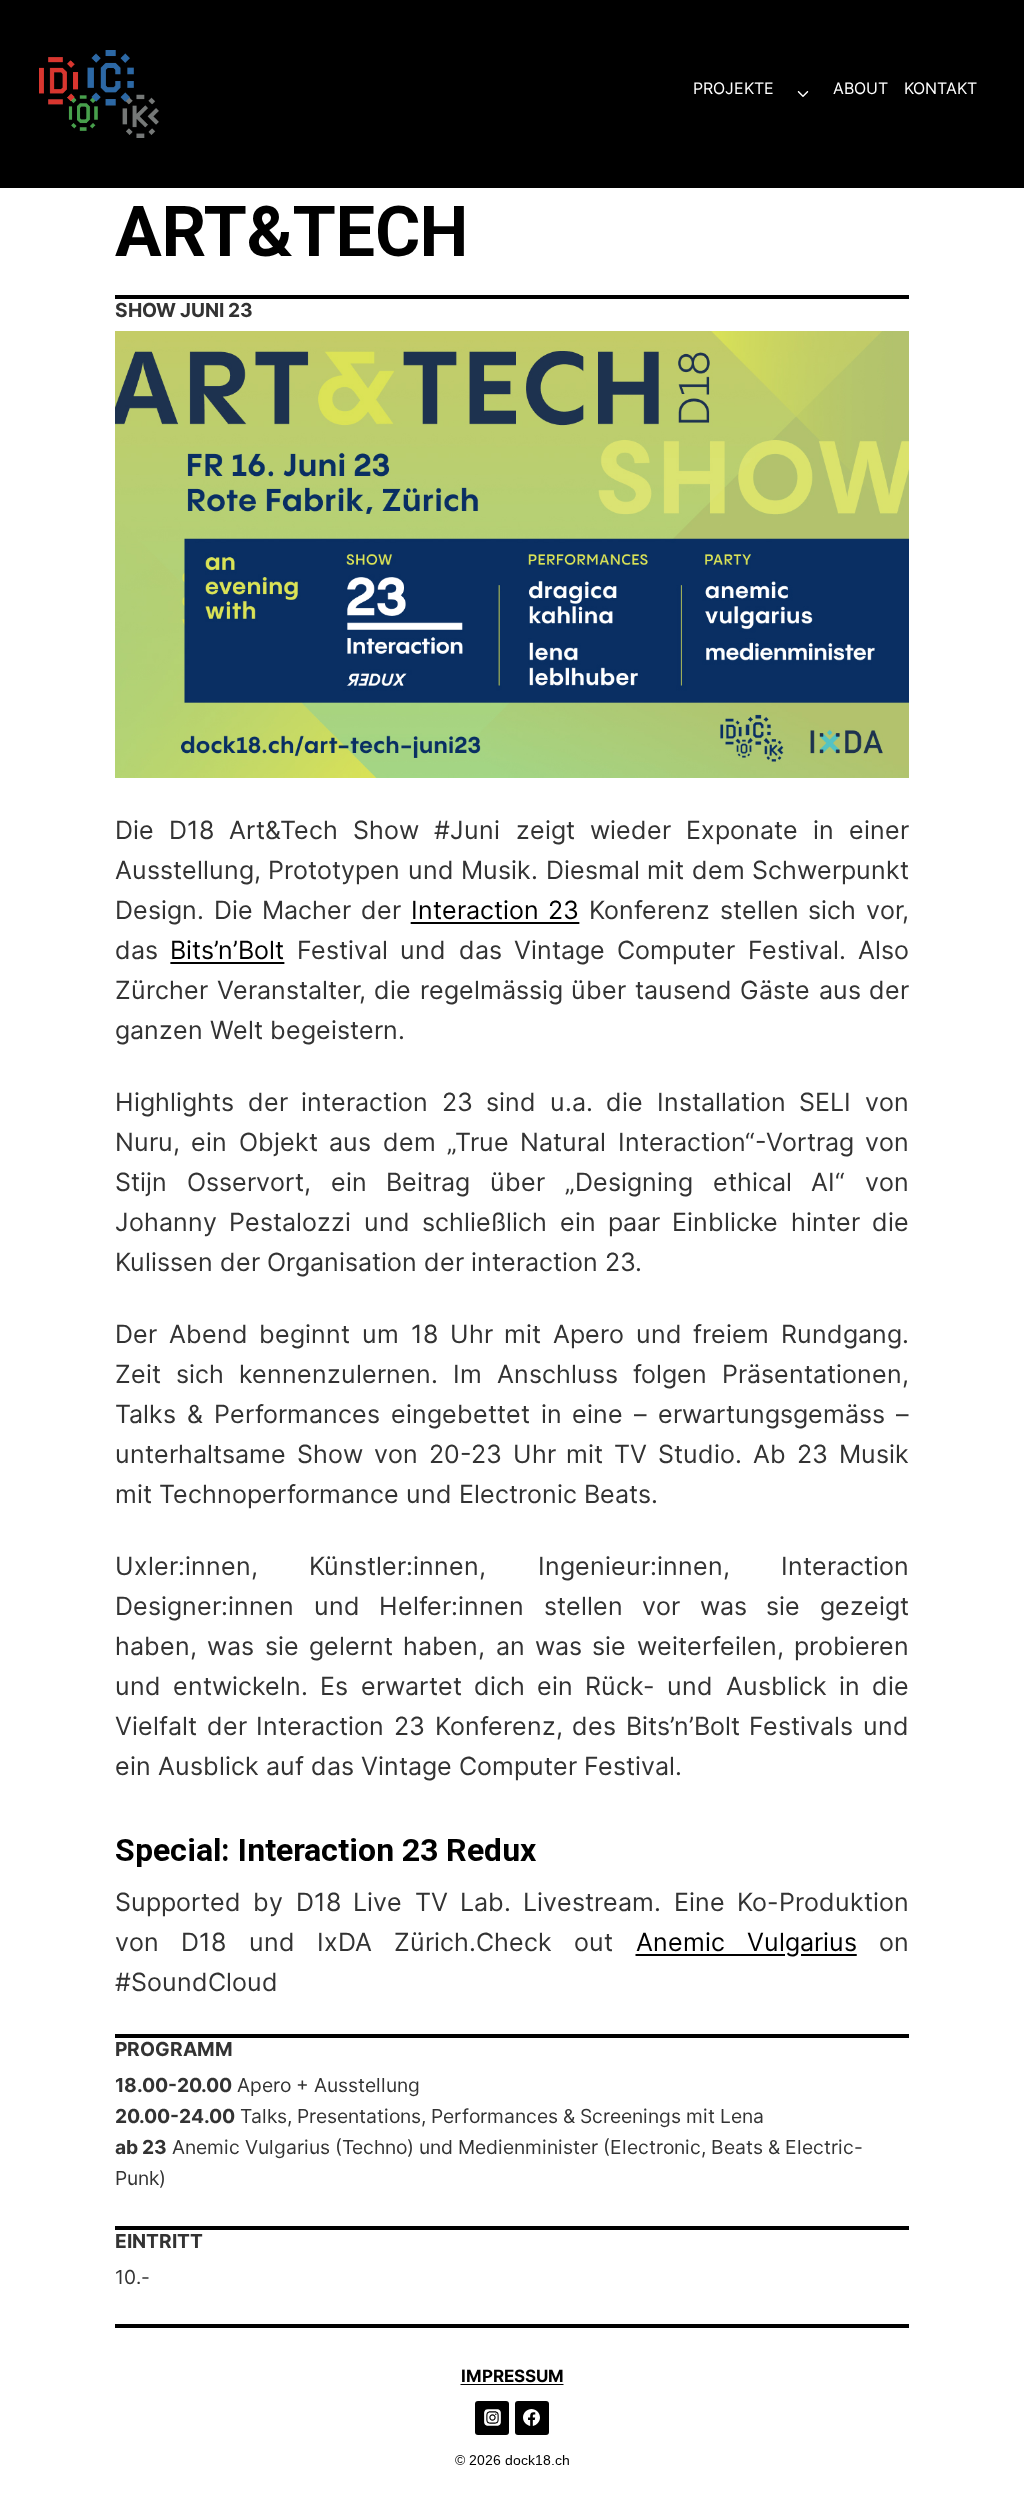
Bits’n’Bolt (227, 950)
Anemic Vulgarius (746, 1942)
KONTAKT (940, 88)
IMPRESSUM (512, 2376)
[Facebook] (532, 2418)
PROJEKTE (733, 88)
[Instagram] (492, 2418)
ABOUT (860, 88)
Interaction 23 (495, 910)
